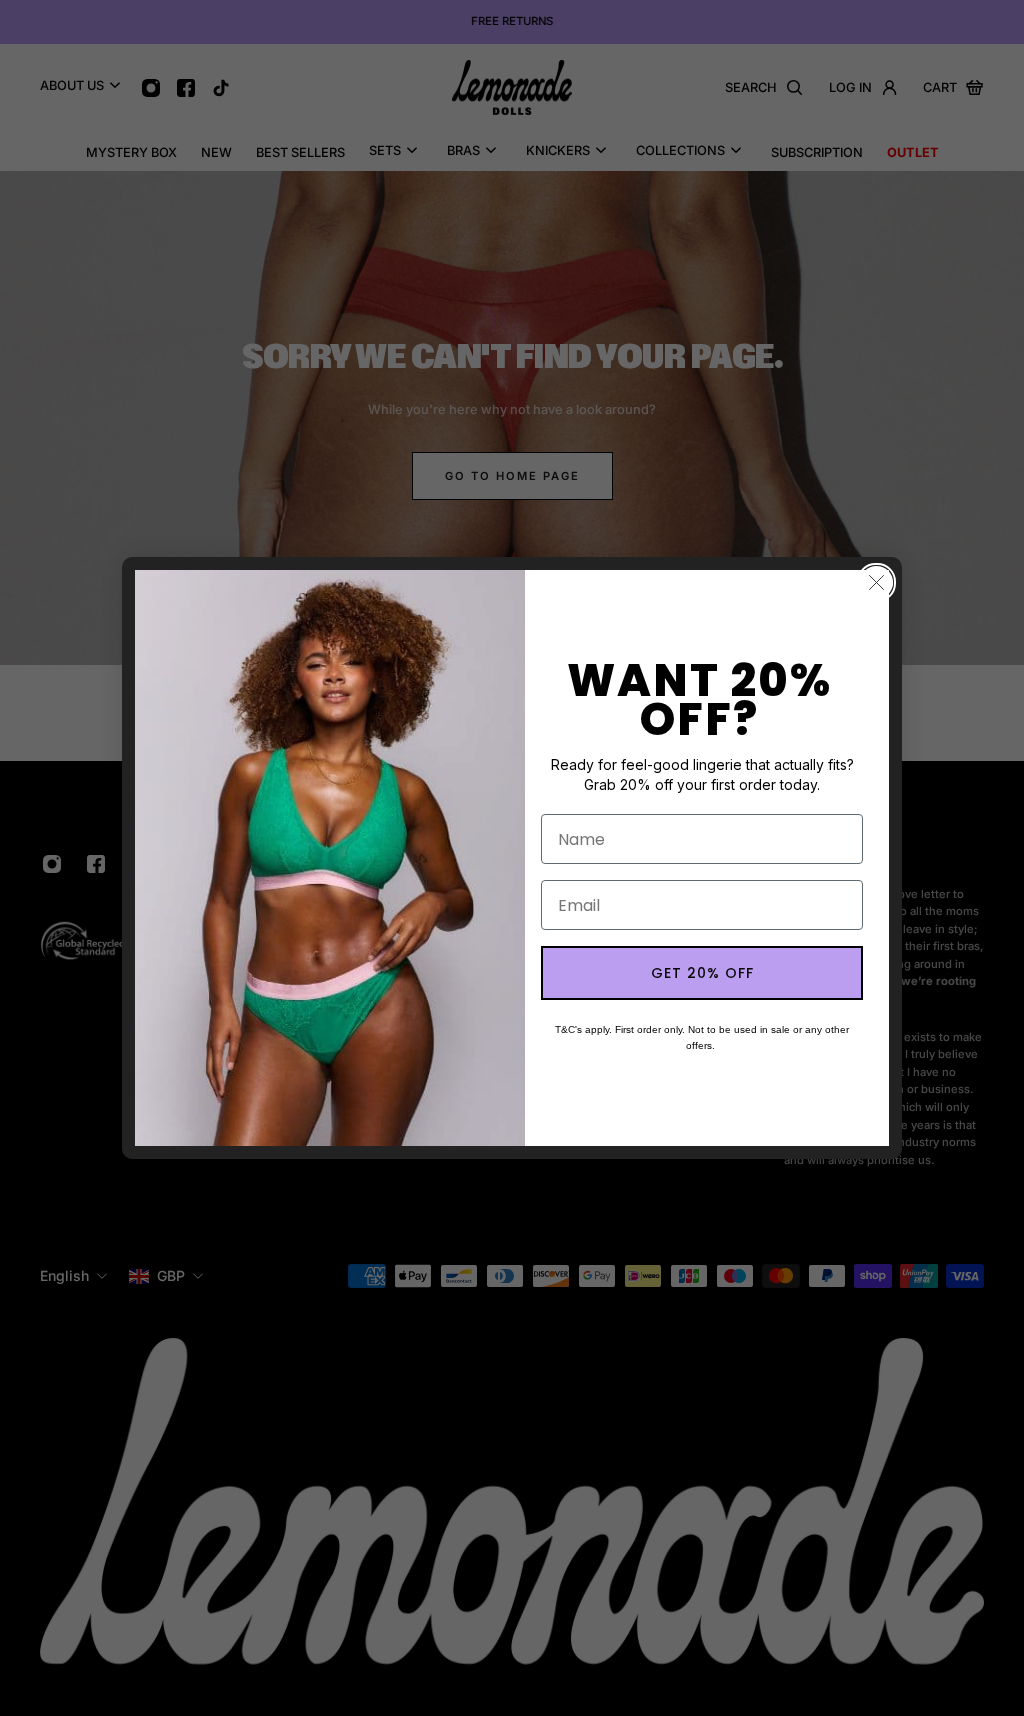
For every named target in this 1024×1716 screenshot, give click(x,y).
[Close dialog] (876, 582)
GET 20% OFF (702, 973)
